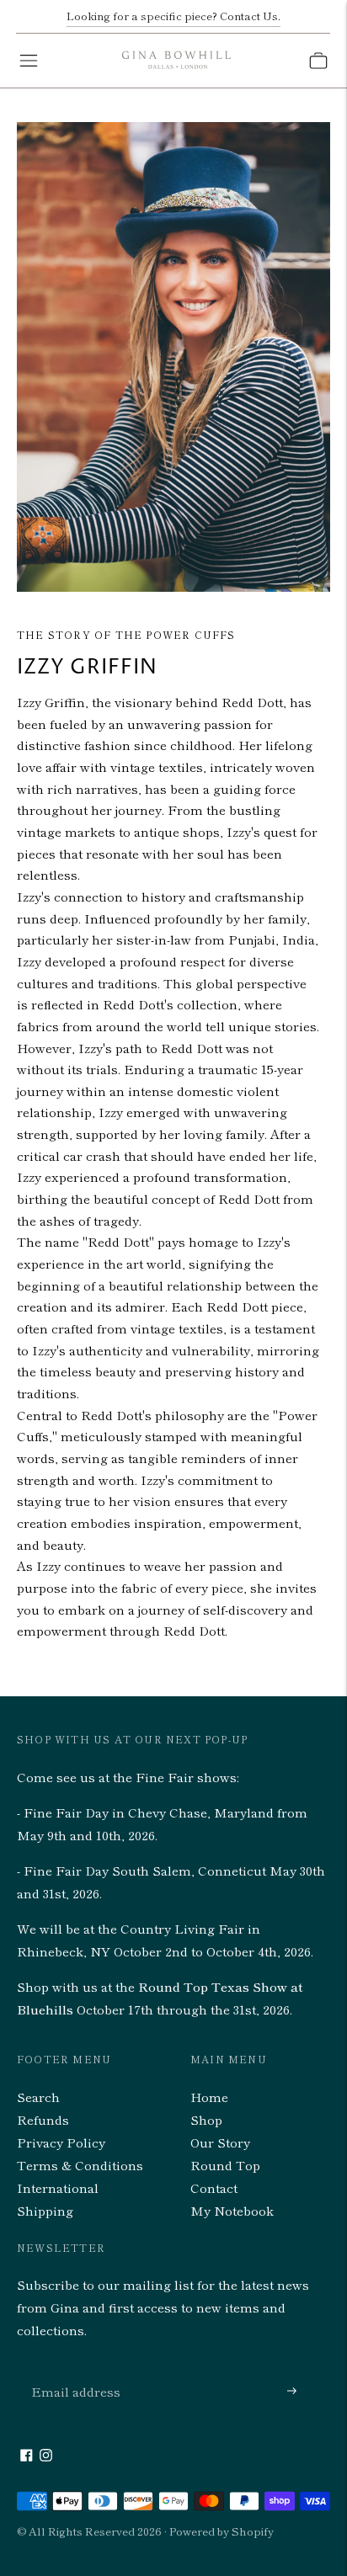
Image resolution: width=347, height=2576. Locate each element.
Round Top (225, 2165)
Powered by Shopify (222, 2531)
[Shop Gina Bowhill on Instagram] (46, 2456)
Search (38, 2097)
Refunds (43, 2119)
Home (209, 2097)
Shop (206, 2119)
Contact (214, 2187)
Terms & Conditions (80, 2165)
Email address (72, 2371)
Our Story (220, 2142)
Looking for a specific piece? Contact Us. (173, 16)
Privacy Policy (61, 2142)
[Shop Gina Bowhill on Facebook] (27, 2456)
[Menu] (29, 61)
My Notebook (232, 2210)
